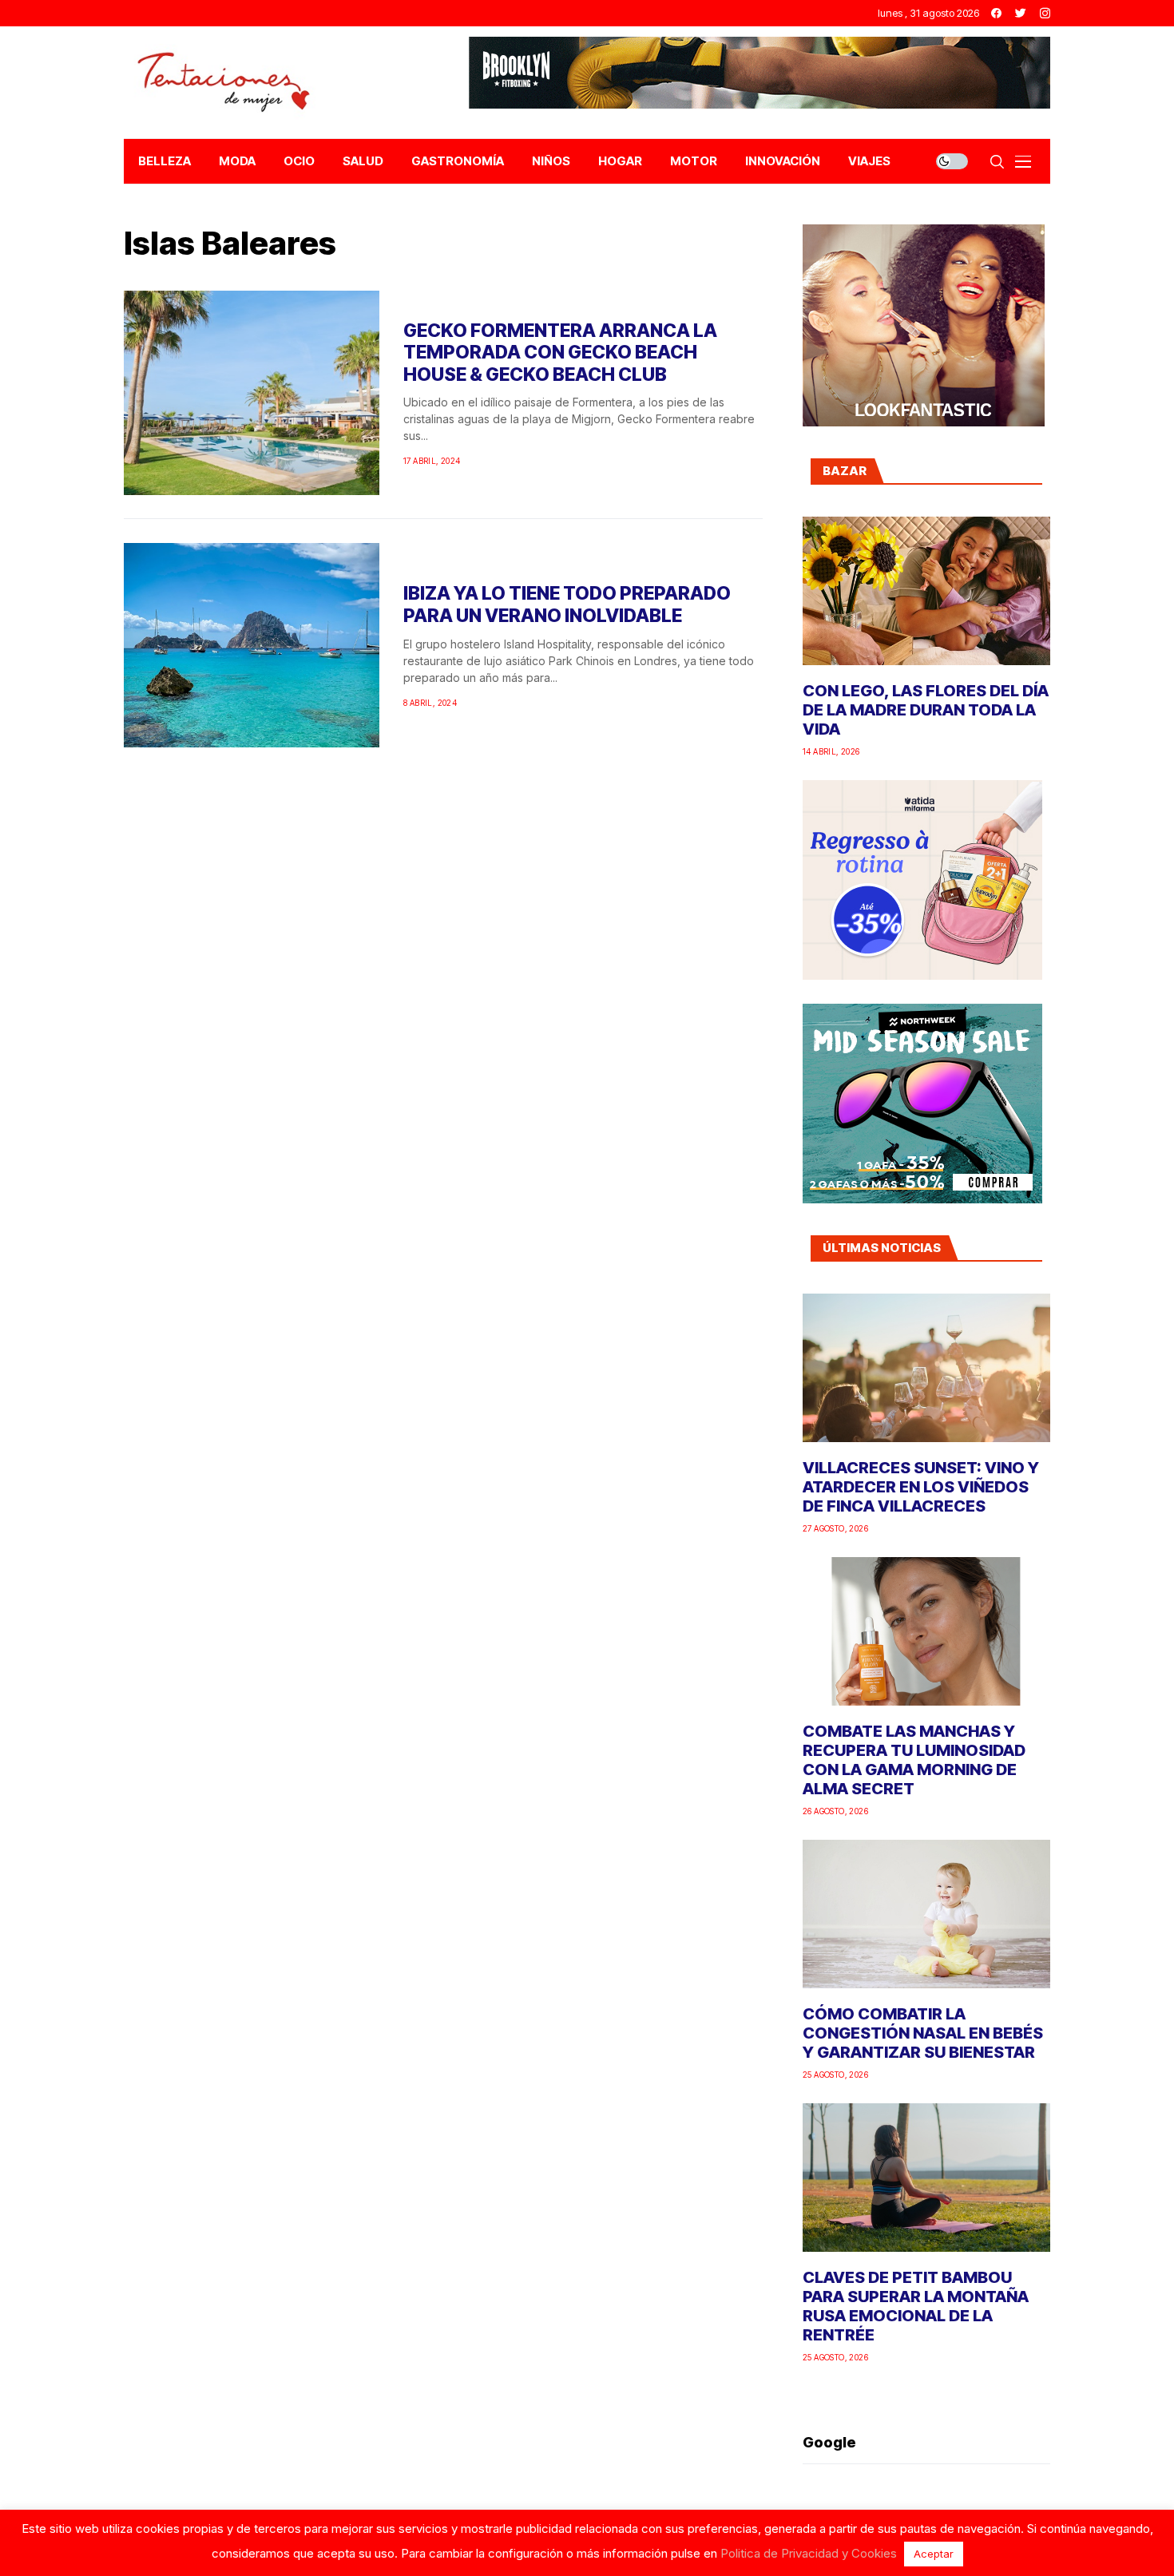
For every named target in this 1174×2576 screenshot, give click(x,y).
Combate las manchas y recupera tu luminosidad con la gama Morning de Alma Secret (914, 1760)
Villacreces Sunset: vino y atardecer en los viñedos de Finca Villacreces (921, 1487)
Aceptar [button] (934, 2554)
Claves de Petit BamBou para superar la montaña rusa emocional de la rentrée (916, 2306)
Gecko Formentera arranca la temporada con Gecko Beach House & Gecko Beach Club (560, 353)
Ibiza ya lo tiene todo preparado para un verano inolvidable (567, 604)
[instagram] (1045, 13)
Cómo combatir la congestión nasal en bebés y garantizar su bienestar (923, 2033)
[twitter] (1021, 13)
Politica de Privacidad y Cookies (809, 2553)
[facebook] (996, 13)
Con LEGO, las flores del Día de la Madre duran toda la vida (926, 710)
